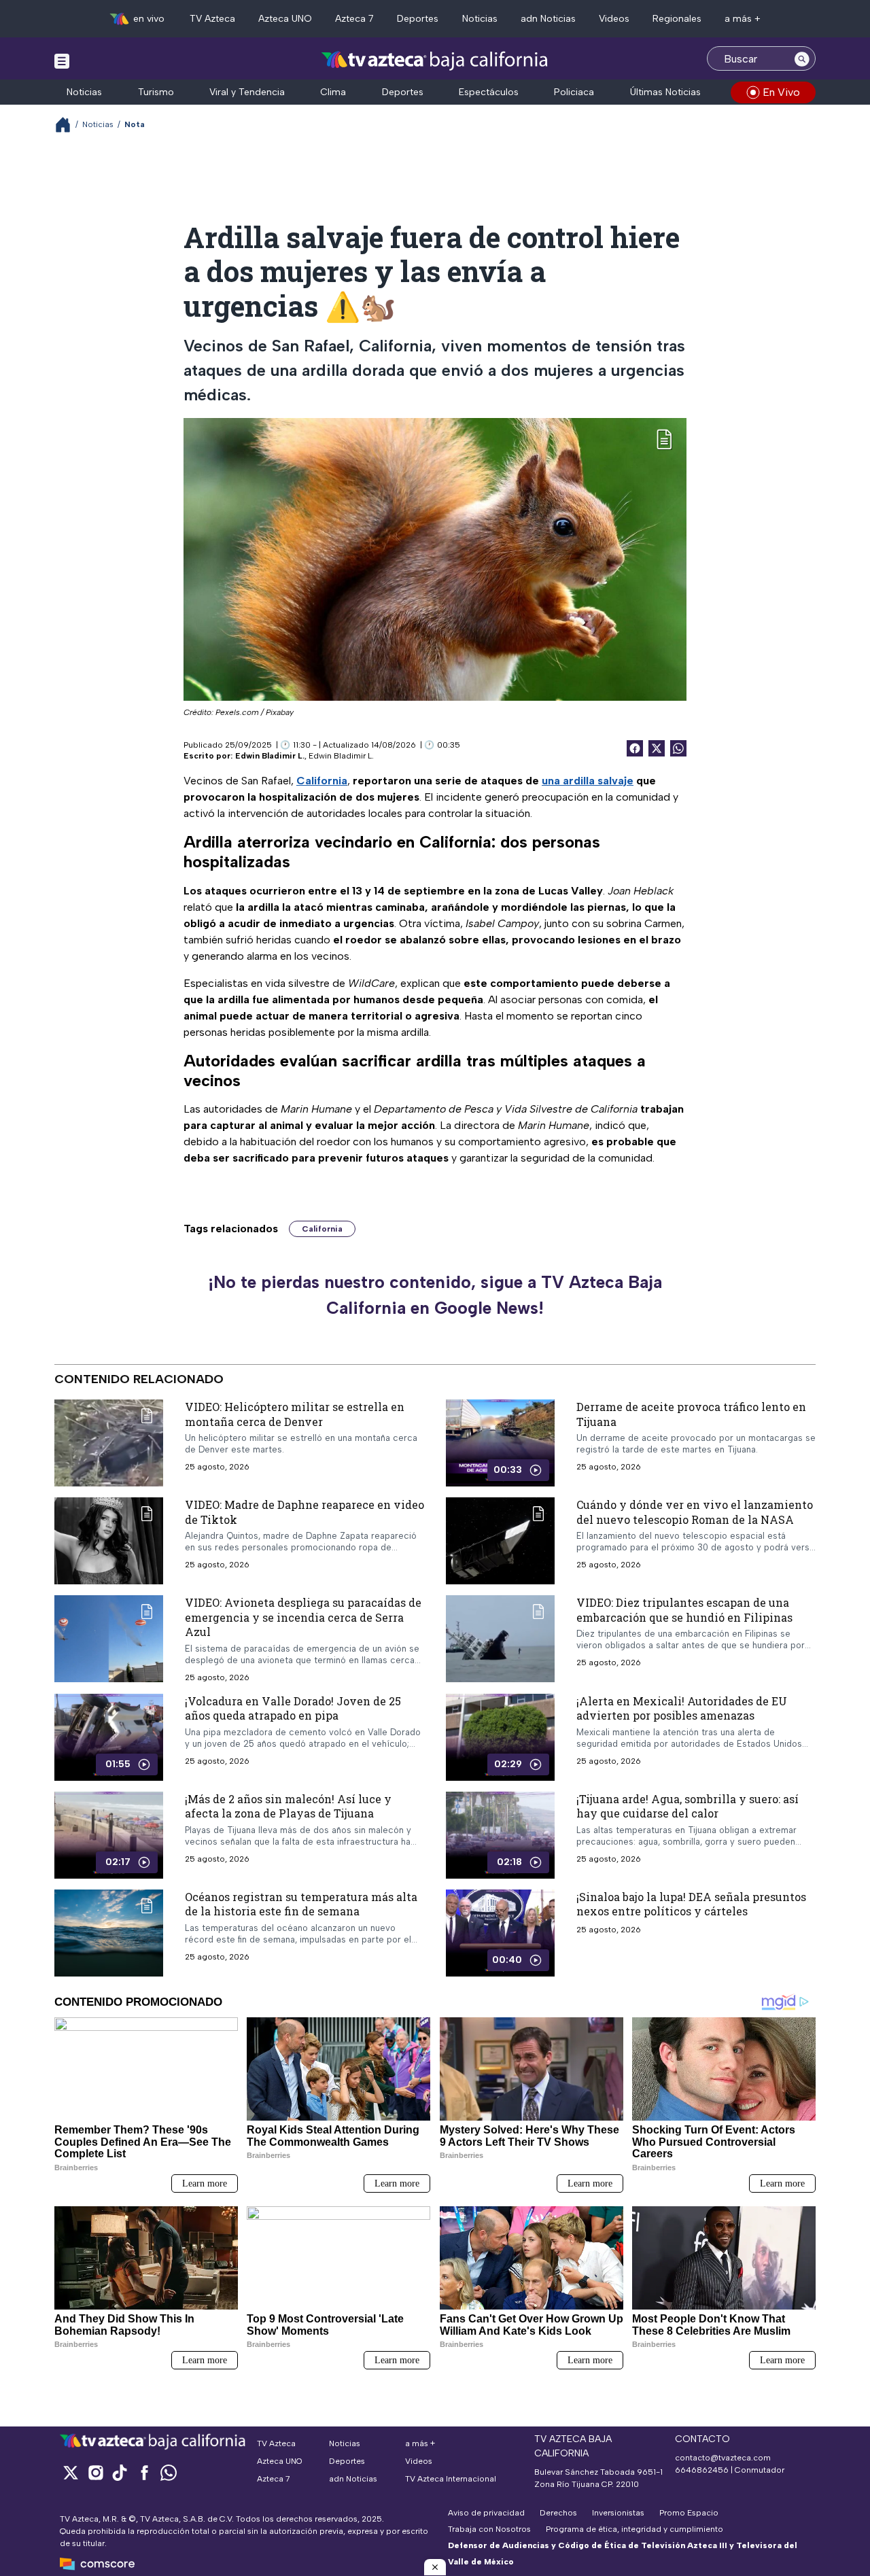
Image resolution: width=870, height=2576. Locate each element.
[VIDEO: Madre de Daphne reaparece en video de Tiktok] (109, 1541)
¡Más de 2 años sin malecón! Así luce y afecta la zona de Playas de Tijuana (288, 1806)
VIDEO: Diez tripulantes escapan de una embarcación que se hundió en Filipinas (684, 1610)
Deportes (418, 19)
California (322, 1229)
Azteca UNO (285, 19)
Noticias (480, 19)
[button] (435, 2567)
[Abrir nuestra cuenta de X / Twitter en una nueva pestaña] (71, 2472)
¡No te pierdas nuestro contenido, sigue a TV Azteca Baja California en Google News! (435, 1295)
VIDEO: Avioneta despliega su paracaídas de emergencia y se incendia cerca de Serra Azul (303, 1617)
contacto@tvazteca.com (723, 2458)
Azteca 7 (354, 19)
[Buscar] (802, 58)
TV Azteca (212, 19)
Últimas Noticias (665, 92)
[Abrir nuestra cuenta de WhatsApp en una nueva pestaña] (169, 2472)
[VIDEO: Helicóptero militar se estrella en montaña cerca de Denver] (109, 1443)
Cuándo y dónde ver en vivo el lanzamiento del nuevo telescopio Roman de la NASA (695, 1512)
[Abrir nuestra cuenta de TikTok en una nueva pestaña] (120, 2472)
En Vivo (781, 92)
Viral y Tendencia (247, 92)
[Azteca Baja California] (435, 60)
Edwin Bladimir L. (270, 756)
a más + (743, 19)
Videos (614, 19)
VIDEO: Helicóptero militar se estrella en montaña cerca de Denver (295, 1414)
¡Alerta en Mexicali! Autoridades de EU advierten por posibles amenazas (682, 1708)
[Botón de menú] (62, 60)
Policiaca (574, 92)
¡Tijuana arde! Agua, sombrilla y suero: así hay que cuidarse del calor (688, 1806)
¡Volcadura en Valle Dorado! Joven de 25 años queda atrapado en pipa (293, 1708)
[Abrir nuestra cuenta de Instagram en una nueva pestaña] (95, 2472)
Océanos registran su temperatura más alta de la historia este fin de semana (301, 1904)
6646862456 (702, 2470)
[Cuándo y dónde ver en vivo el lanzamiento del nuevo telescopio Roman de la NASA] (500, 1541)
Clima (333, 92)
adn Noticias (548, 19)
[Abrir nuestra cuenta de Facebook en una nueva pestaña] (144, 2472)
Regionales (677, 19)
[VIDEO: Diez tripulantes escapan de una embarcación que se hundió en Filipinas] (500, 1639)
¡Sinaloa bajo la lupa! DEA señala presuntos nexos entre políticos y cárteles (691, 1904)
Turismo (156, 92)
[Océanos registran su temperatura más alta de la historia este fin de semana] (109, 1933)
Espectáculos (489, 92)
